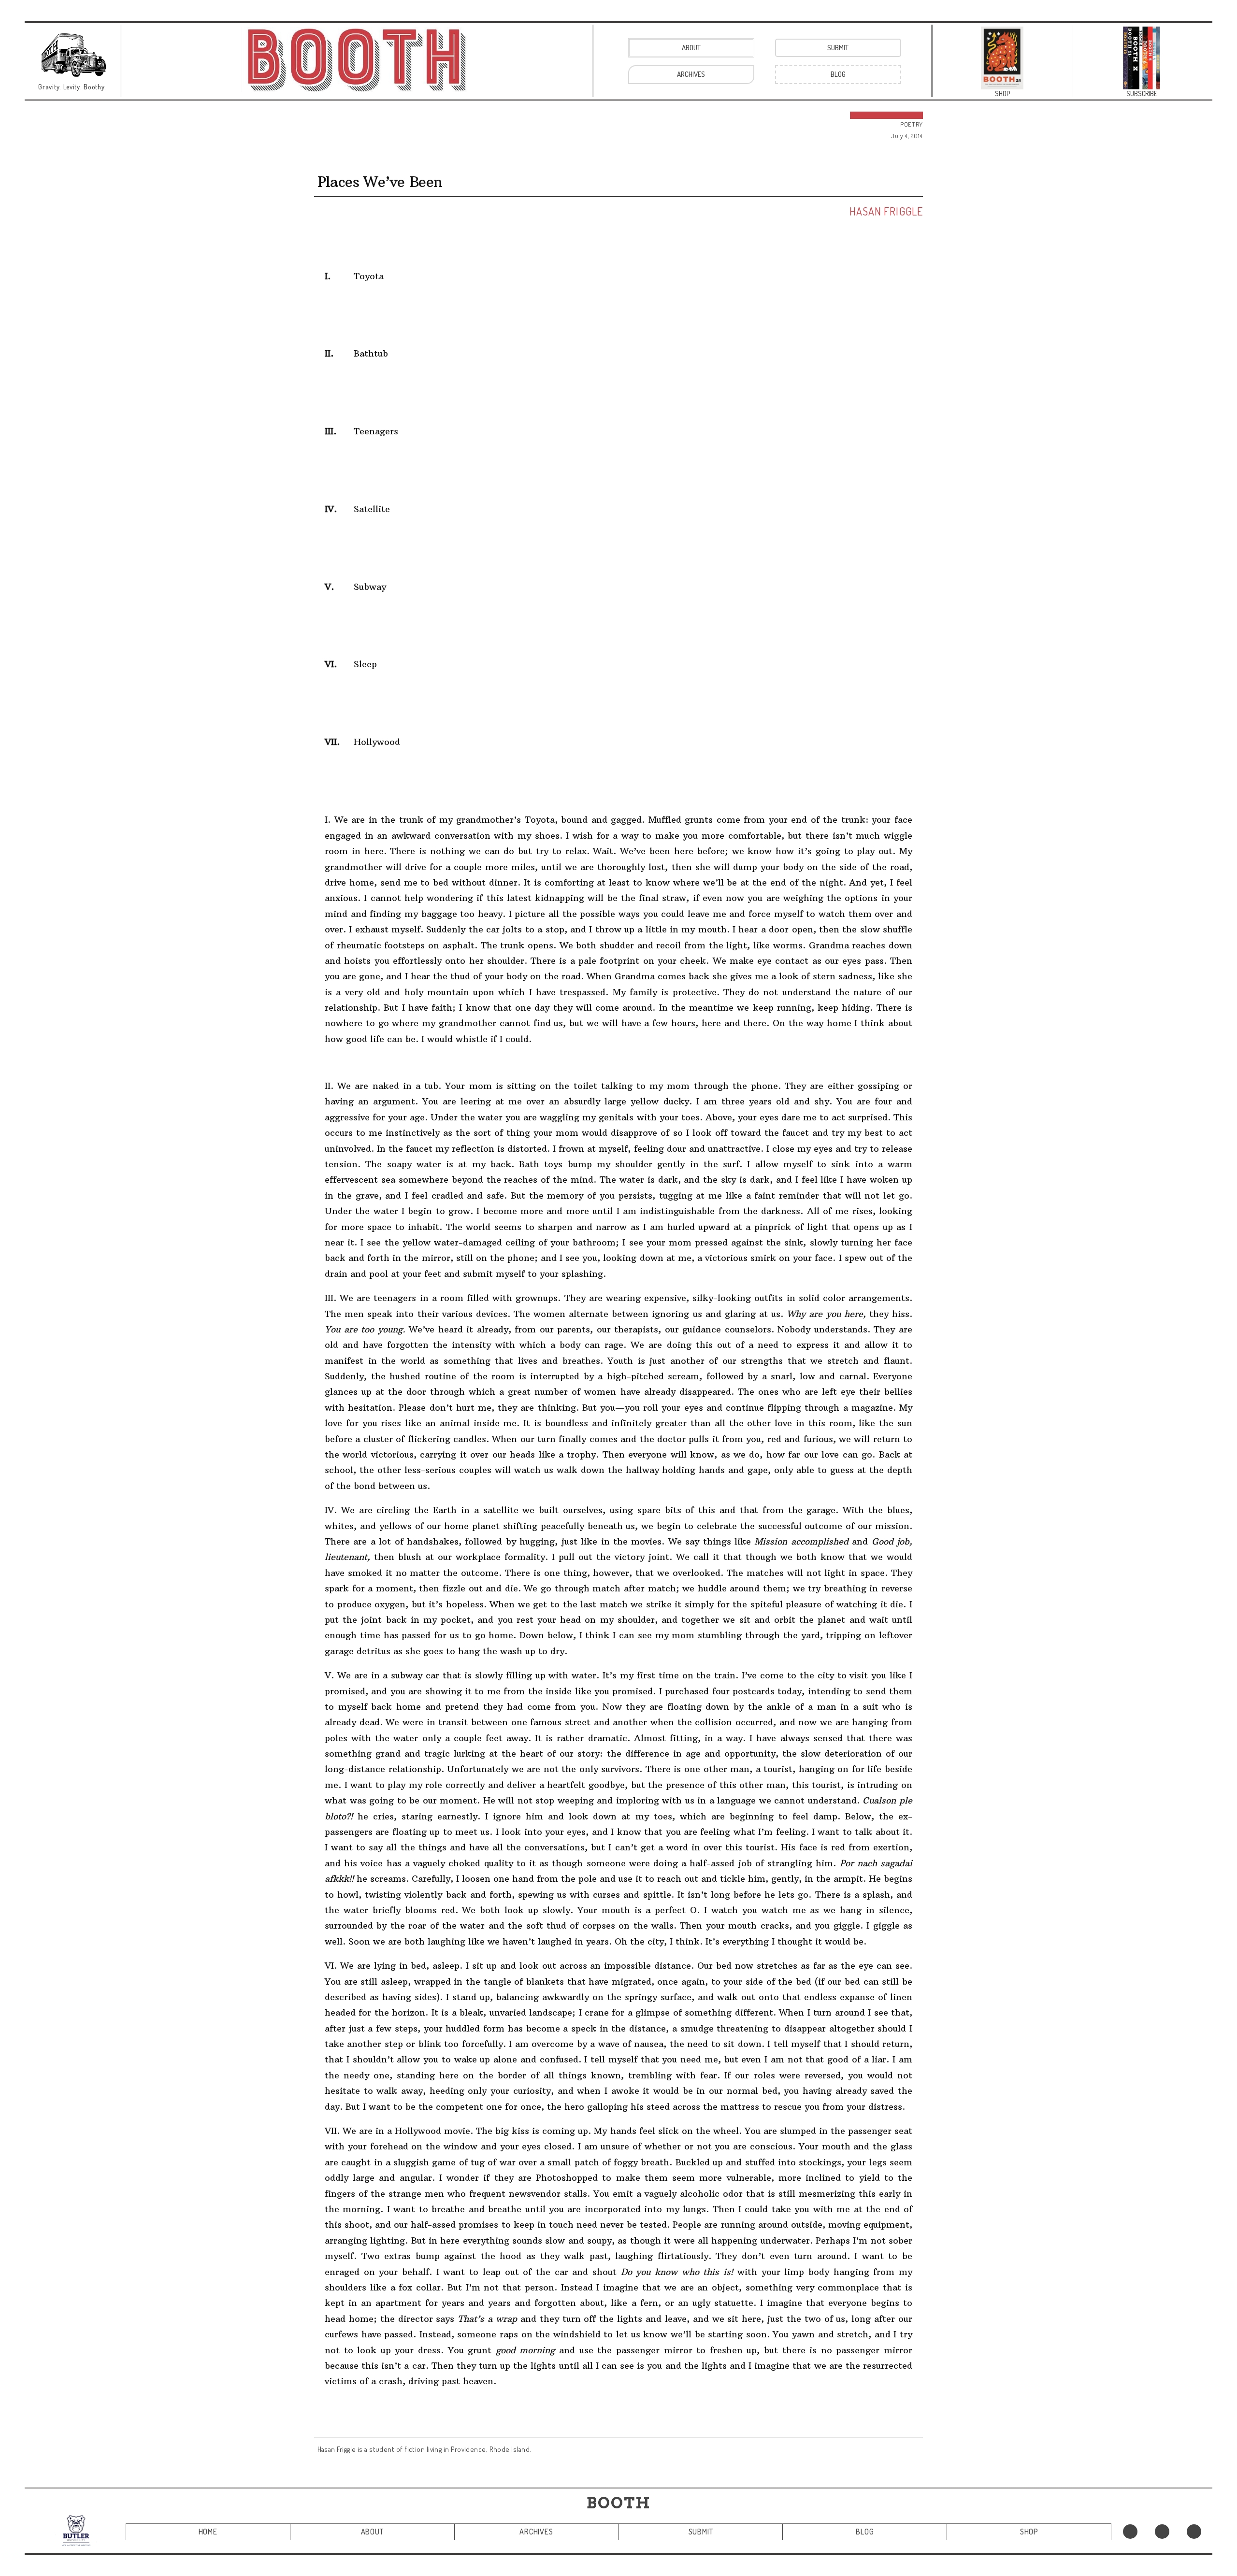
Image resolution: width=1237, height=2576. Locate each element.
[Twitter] (1162, 2532)
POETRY (912, 124)
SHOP (1029, 2532)
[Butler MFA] (76, 2530)
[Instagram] (1194, 2532)
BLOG (865, 2532)
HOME (208, 2532)
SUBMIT (701, 2532)
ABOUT (372, 2532)
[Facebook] (1130, 2532)
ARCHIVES (536, 2532)
